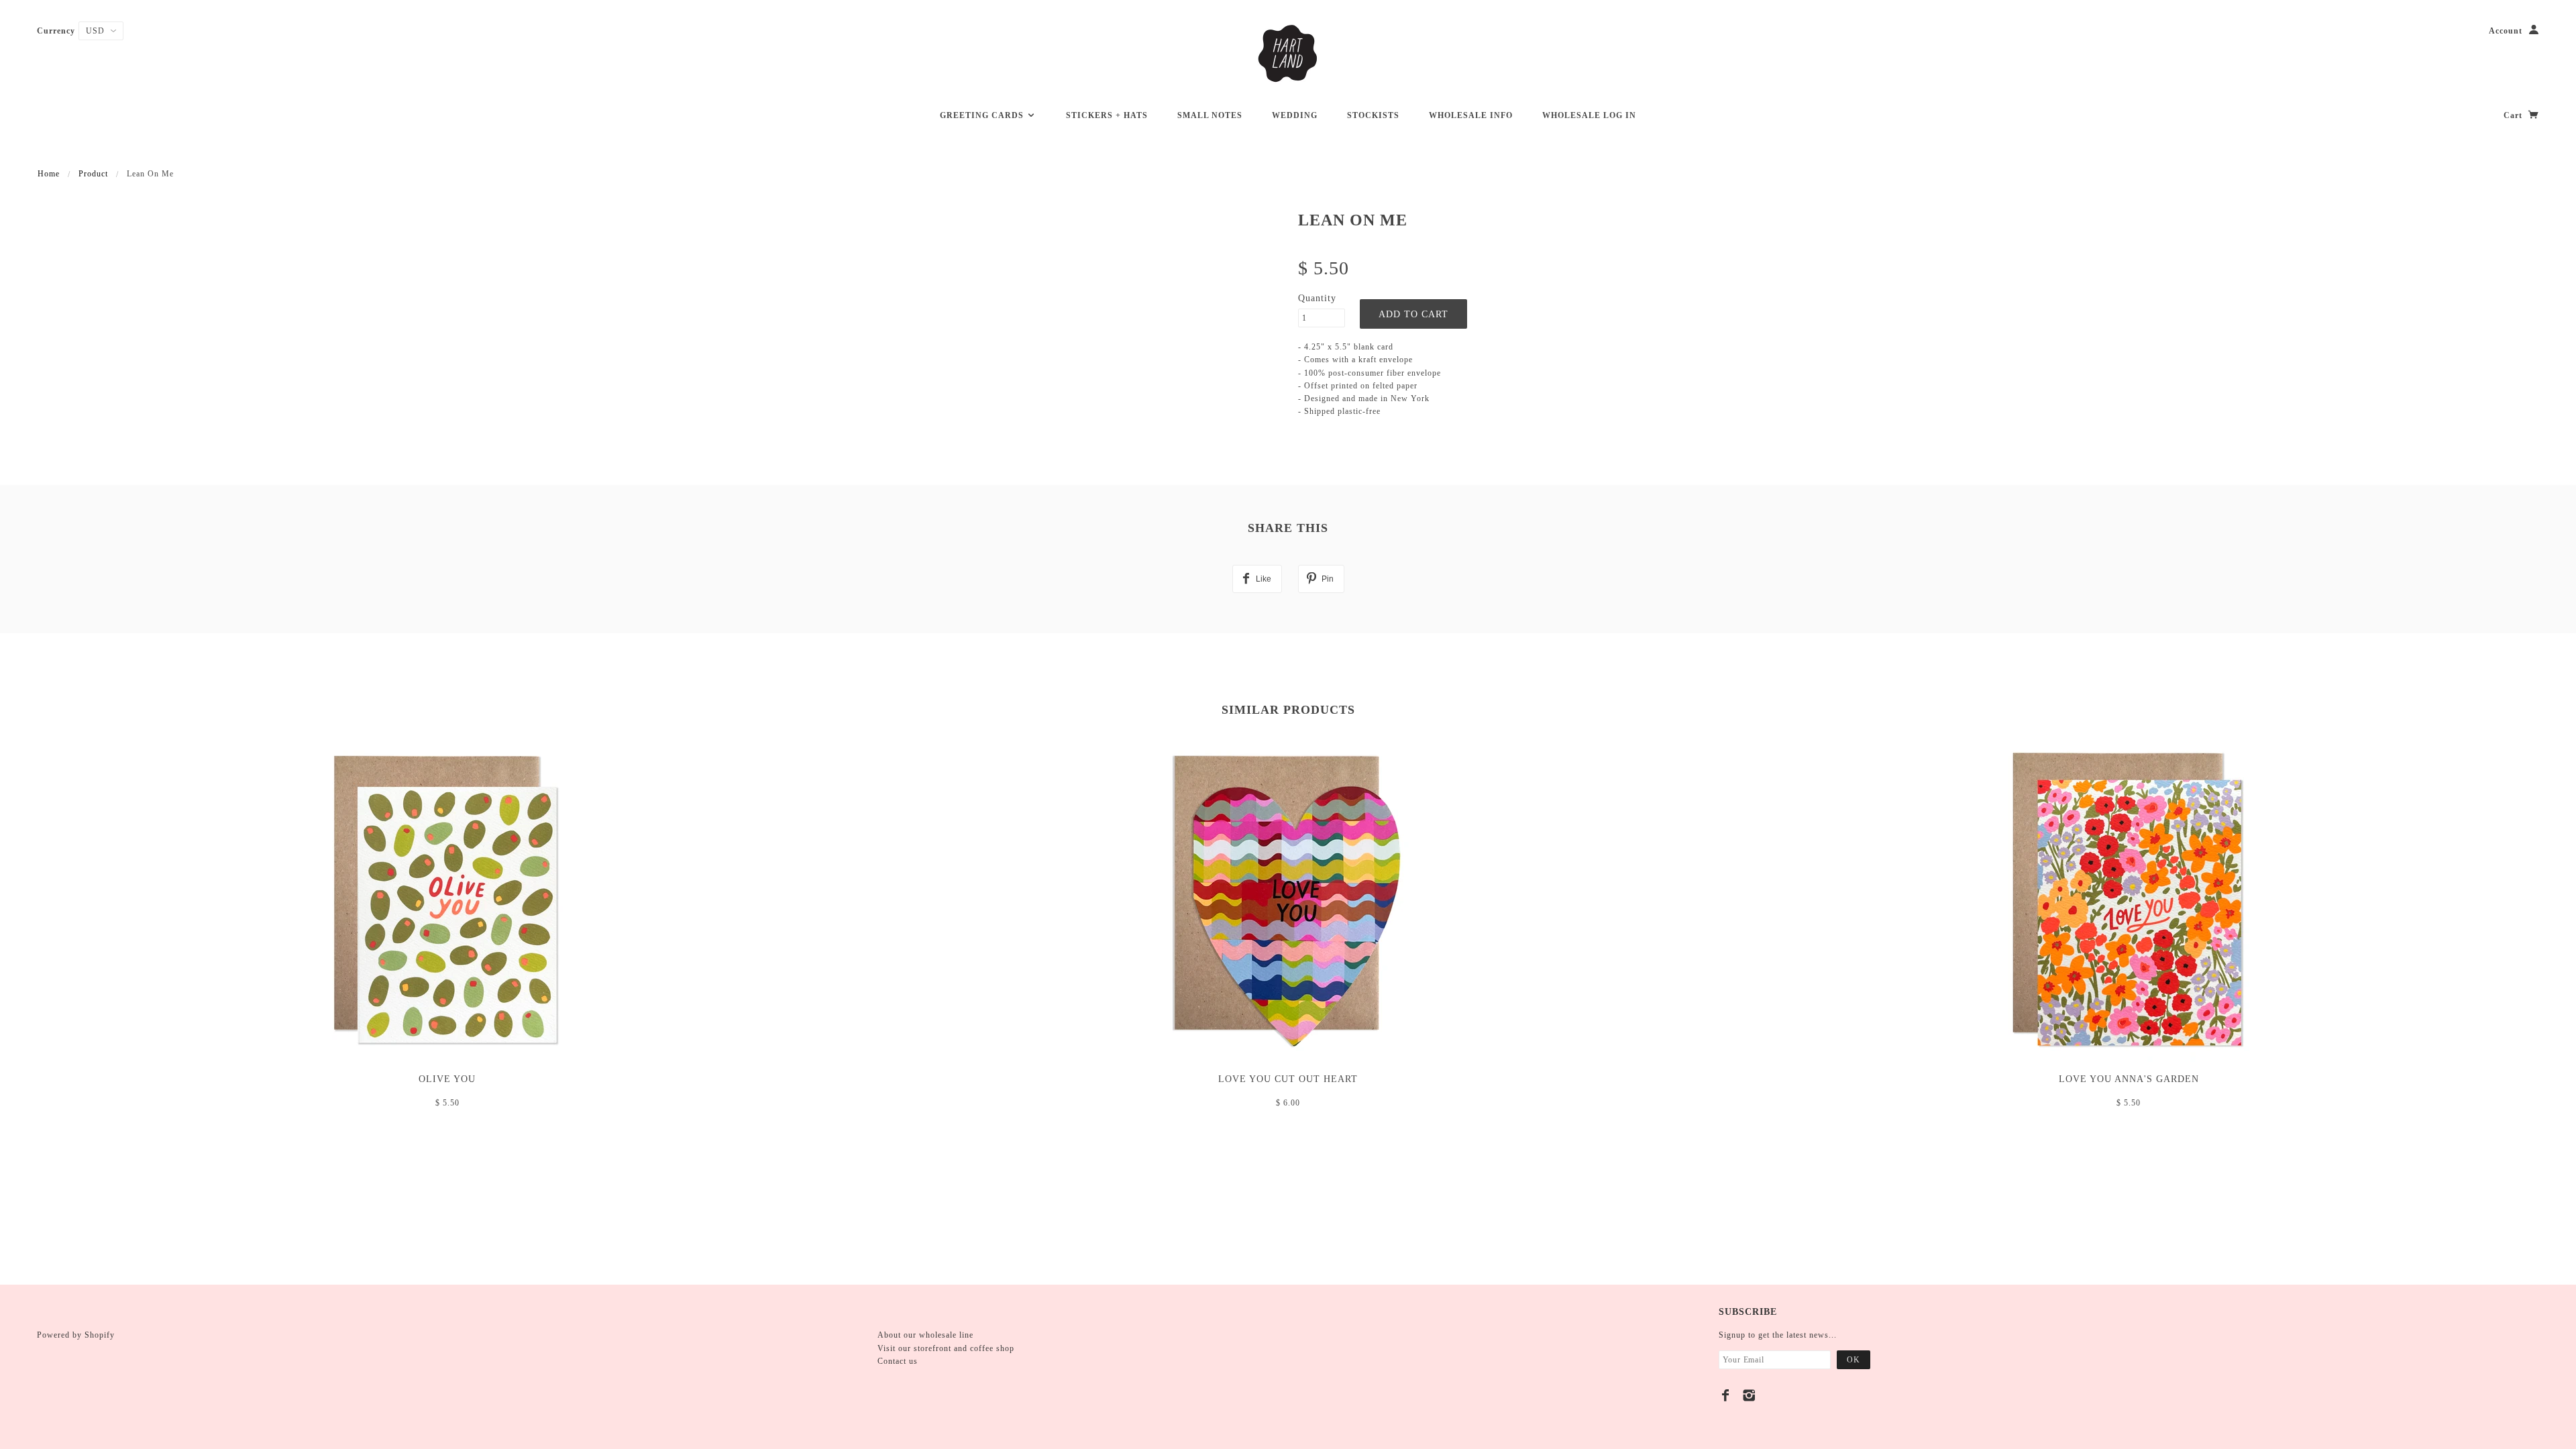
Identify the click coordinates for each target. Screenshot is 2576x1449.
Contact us (898, 1361)
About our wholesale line (925, 1335)
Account (2506, 31)
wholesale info (1471, 115)
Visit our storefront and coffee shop (946, 1348)
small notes (1210, 115)
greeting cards (983, 115)
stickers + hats (1107, 115)
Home (49, 174)
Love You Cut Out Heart (1288, 1079)
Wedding (1295, 115)
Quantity (1317, 298)
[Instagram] (1749, 1395)
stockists (1373, 115)
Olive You (447, 1079)
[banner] (1288, 54)
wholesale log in (1589, 115)
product (93, 174)
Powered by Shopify (76, 1335)
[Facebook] (1726, 1395)
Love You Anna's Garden (2129, 1079)
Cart (2514, 115)
